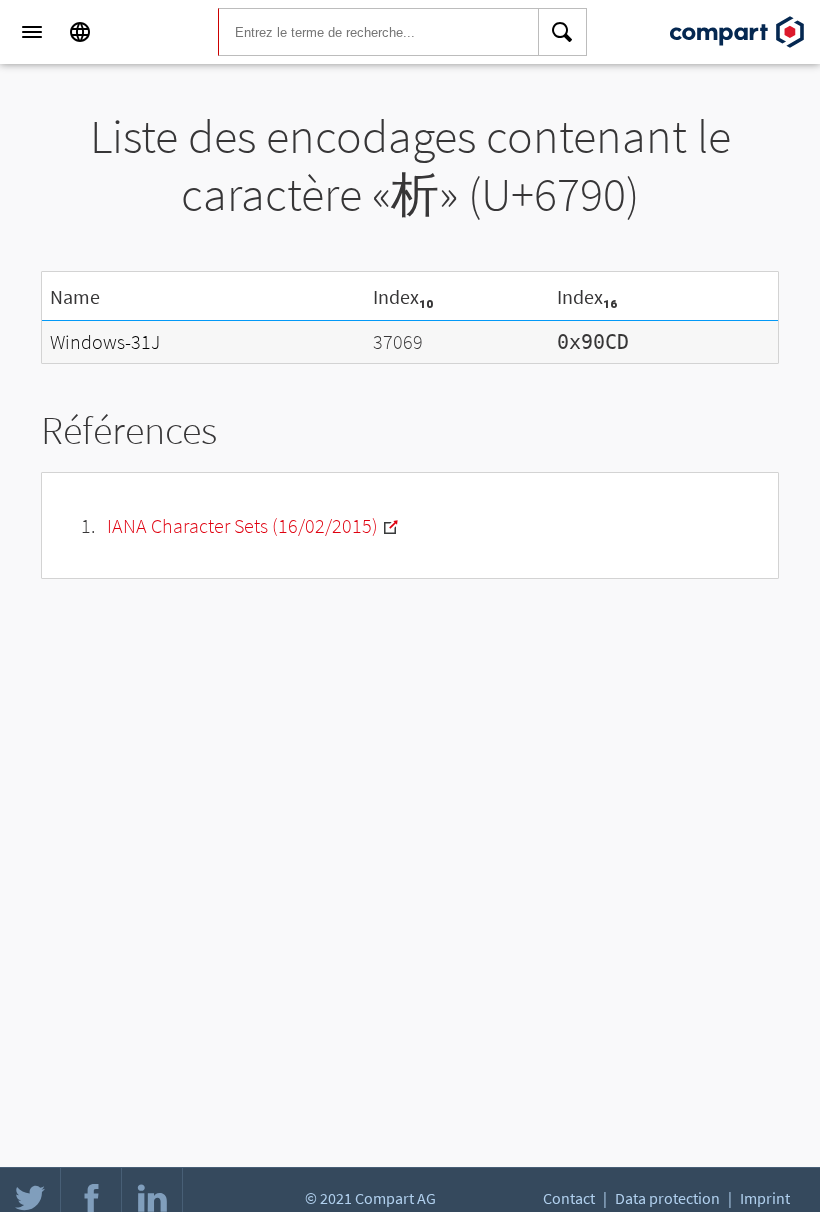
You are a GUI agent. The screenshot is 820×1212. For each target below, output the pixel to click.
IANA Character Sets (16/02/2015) (242, 525)
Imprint (765, 1198)
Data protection (667, 1198)
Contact (569, 1198)
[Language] (80, 32)
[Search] (563, 32)
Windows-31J (105, 341)
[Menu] (32, 32)
